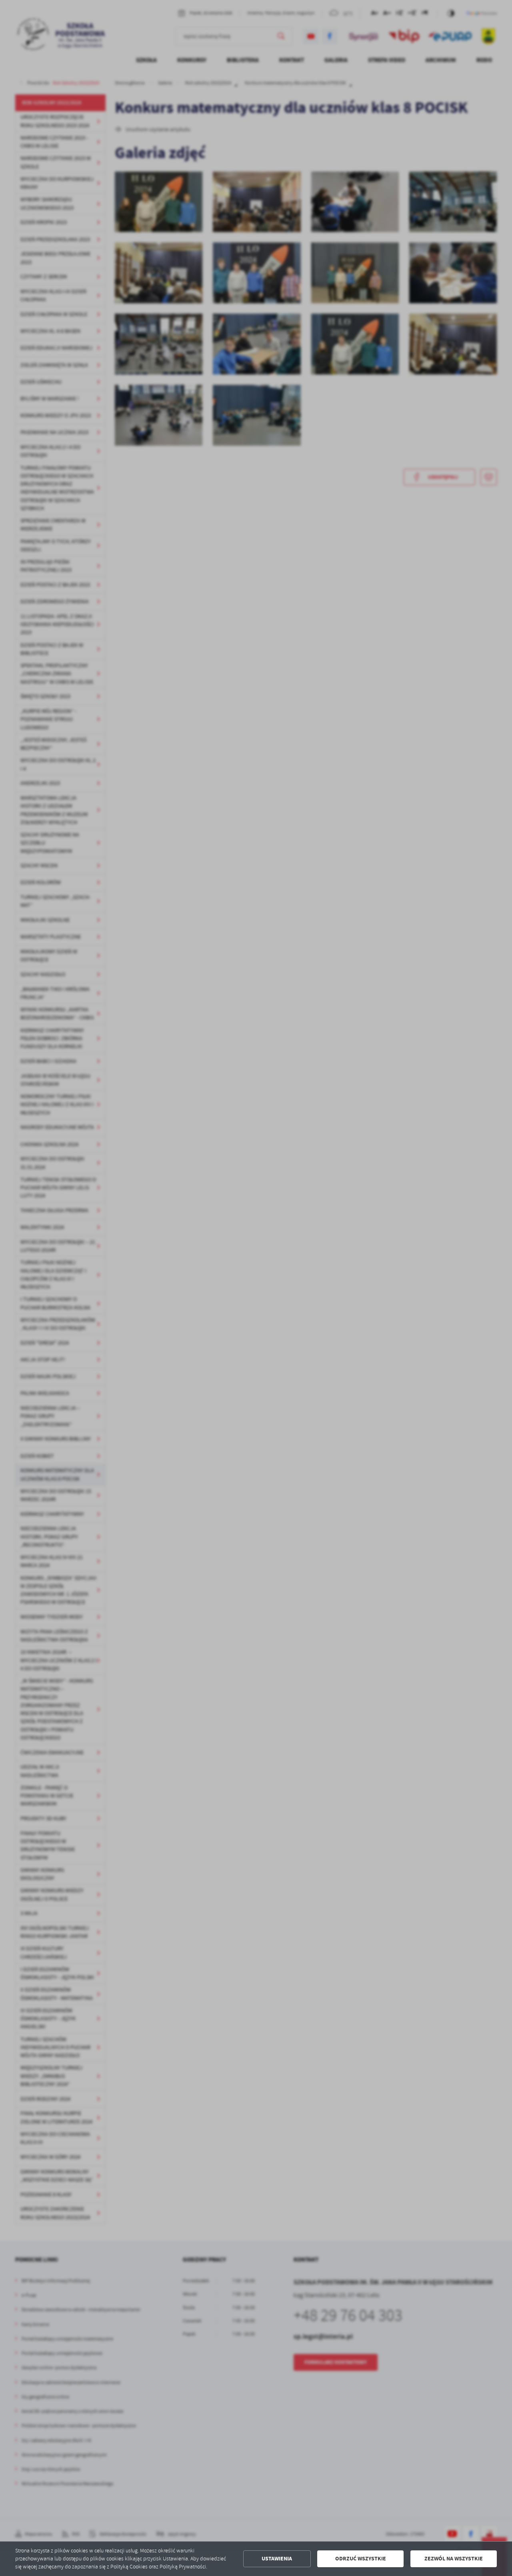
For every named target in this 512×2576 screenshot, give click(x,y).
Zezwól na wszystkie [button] (454, 2559)
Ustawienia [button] (277, 2559)
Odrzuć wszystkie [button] (361, 2559)
